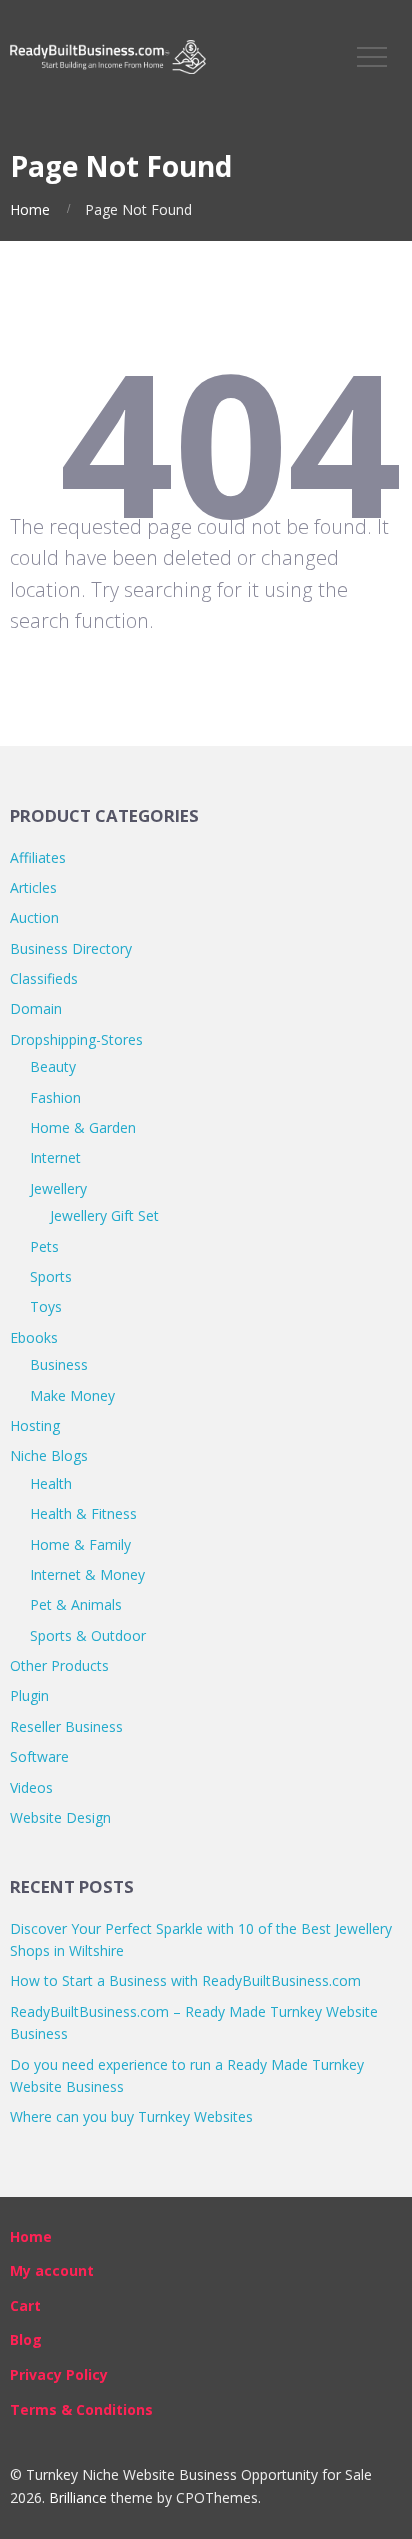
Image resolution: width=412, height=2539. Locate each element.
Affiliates (38, 857)
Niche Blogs (49, 1455)
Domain (36, 1008)
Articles (33, 887)
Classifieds (44, 978)
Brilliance (78, 2497)
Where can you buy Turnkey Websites (131, 2116)
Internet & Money (87, 1574)
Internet (55, 1157)
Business (59, 1364)
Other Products (59, 1665)
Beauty (53, 1066)
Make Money (72, 1395)
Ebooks (34, 1337)
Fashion (55, 1097)
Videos (31, 1787)
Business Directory (71, 948)
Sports (51, 1276)
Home (30, 209)
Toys (46, 1306)
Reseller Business (66, 1726)
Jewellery (58, 1188)
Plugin (29, 1695)
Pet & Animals (76, 1604)
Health (51, 1483)
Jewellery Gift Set (104, 1215)
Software (39, 1756)
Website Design (60, 1817)
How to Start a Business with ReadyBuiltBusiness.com (185, 1980)
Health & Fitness (83, 1513)
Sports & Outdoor (88, 1635)
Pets (44, 1246)
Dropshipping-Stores (76, 1039)
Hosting (35, 1425)
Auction (34, 917)
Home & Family (80, 1544)
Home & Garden (83, 1127)
